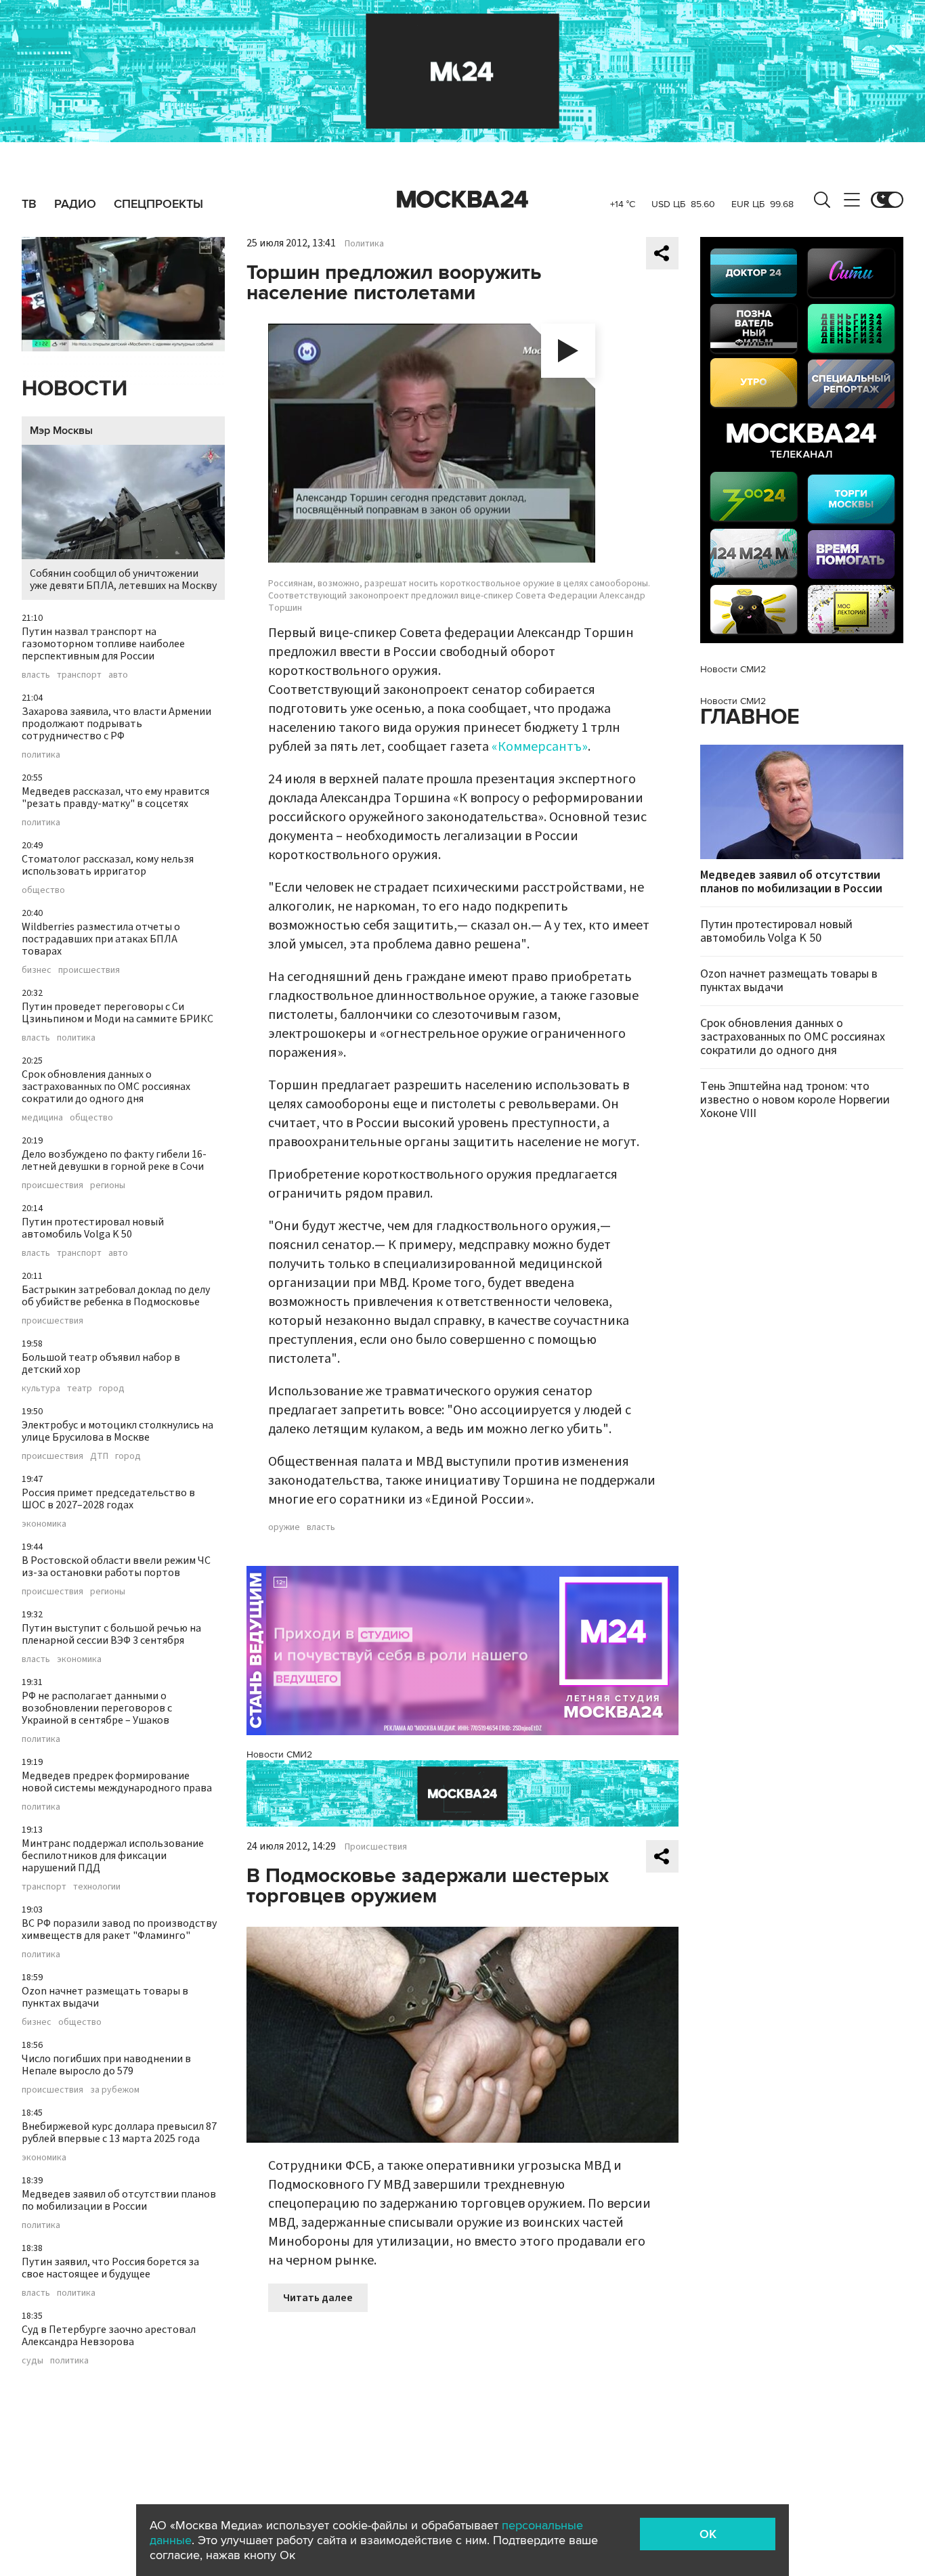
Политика (364, 244)
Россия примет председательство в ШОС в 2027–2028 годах (108, 1499)
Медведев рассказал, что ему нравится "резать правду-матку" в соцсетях (115, 798)
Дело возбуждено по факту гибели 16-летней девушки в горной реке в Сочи (114, 1160)
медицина (42, 1118)
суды (33, 2361)
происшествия (89, 970)
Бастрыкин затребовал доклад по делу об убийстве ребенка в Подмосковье (116, 1296)
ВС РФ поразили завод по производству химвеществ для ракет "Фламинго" (119, 1929)
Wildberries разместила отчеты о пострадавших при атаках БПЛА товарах (101, 939)
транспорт (79, 675)
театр (80, 1389)
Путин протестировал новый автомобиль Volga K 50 (93, 1228)
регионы (108, 1185)
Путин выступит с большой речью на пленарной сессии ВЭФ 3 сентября (111, 1634)
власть (36, 675)
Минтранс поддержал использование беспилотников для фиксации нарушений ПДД (113, 1856)
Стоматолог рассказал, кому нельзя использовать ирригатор (108, 865)
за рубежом (115, 2090)
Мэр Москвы (61, 431)
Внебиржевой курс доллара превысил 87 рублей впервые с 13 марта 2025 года (119, 2133)
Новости (74, 389)
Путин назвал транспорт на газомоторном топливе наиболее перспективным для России (103, 644)
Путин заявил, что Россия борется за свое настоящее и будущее (110, 2268)
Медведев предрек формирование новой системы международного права (117, 1782)
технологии (97, 1887)
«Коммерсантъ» (540, 747)
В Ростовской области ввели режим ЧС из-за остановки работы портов (116, 1567)
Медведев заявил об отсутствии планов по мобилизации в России (119, 2200)
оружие (284, 1527)
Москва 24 (462, 200)
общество (43, 890)
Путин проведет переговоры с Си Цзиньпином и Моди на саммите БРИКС (117, 1013)
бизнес (37, 970)
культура (41, 1389)
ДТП (99, 1456)
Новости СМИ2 (279, 1754)
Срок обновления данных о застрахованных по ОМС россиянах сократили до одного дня (106, 1087)
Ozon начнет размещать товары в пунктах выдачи (105, 1997)
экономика (44, 1524)
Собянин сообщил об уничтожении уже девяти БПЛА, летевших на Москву (123, 580)
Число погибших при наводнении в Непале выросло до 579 (106, 2065)
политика (41, 755)
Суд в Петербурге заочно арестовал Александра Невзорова (109, 2336)
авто (118, 675)
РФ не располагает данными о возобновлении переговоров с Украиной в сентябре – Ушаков (97, 1708)
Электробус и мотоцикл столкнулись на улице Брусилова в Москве (117, 1431)
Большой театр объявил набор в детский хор (101, 1363)
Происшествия (376, 1847)
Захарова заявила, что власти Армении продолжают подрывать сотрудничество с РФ (116, 724)
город (112, 1389)
